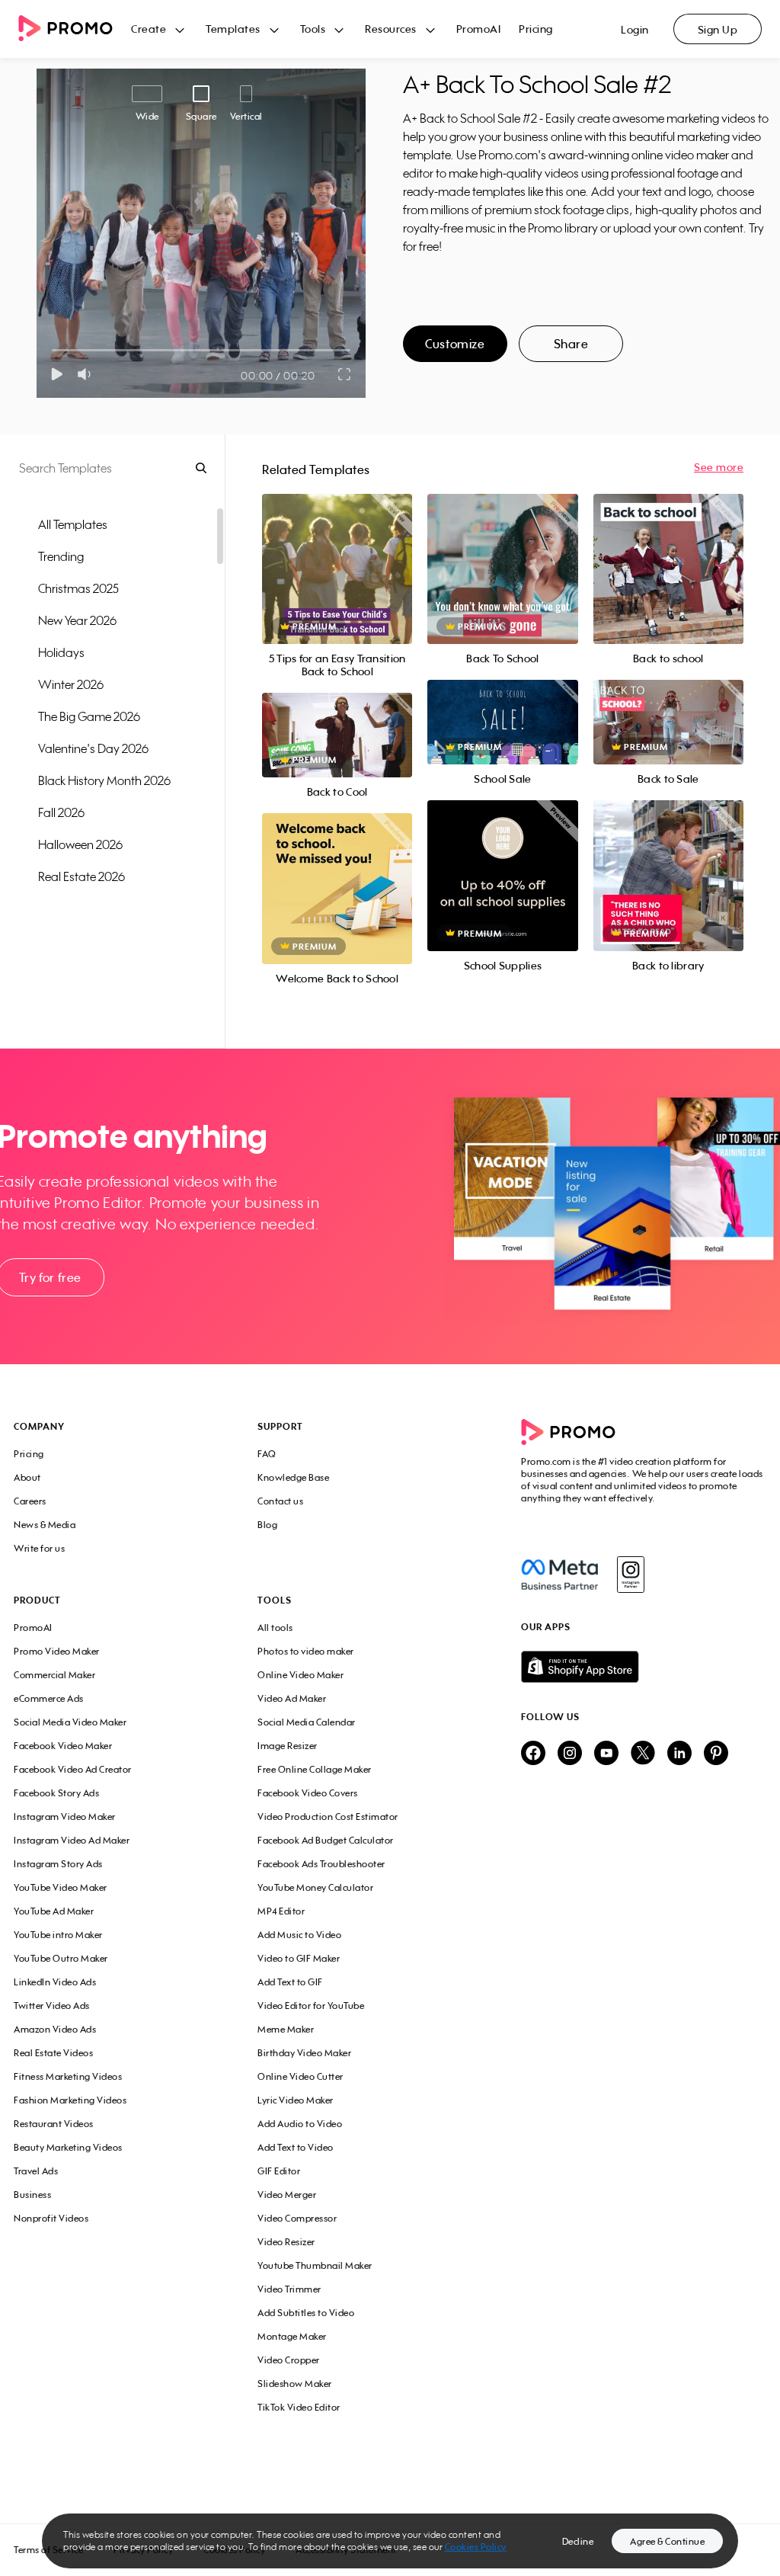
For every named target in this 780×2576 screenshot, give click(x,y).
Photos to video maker (306, 1651)
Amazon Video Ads (55, 2029)
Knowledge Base (293, 1477)
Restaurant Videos (54, 2124)
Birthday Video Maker (304, 2053)
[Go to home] (75, 29)
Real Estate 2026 (82, 876)
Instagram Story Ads (58, 1864)
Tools (313, 29)
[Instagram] (630, 1575)
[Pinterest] (716, 1754)
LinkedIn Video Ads (55, 1982)
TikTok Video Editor (299, 2407)
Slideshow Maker (295, 2384)
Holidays (61, 652)
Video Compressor (297, 2218)
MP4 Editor (281, 1911)
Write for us (39, 1548)
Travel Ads (36, 2171)
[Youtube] (606, 1754)
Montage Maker (292, 2336)
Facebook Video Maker (63, 1746)
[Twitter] (643, 1754)
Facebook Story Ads (56, 1793)
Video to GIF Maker (299, 1958)
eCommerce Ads (49, 1698)
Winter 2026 (71, 684)
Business (32, 2195)
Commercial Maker (54, 1675)
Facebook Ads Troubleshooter (321, 1864)
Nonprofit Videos (51, 2218)
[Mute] (87, 374)
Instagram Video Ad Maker (72, 1840)
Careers (30, 1501)
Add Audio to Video (300, 2124)
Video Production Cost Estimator (328, 1817)
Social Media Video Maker (70, 1722)
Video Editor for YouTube (311, 2006)
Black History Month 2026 (104, 780)
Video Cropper (289, 2360)
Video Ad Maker (292, 1698)
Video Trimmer (289, 2289)
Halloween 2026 (80, 844)
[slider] (52, 350)
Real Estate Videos (53, 2053)
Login (635, 29)
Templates (233, 29)
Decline (578, 2541)
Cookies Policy (476, 2547)
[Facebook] (559, 1575)
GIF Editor (279, 2171)
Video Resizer (286, 2242)
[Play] (57, 374)
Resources (391, 29)
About (27, 1477)
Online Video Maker (300, 1675)
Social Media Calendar (307, 1722)
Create (149, 29)
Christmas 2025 (78, 588)
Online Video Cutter (300, 2076)
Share (571, 344)
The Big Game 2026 (89, 716)
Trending (61, 556)
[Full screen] (345, 374)
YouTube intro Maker (58, 1935)
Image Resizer (288, 1746)
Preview (337, 552)
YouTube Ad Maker (54, 1911)
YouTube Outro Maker (61, 1958)
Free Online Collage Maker (315, 1769)
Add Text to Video (296, 2147)
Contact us (280, 1501)
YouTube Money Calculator (315, 1887)
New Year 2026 (77, 620)
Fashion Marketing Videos (70, 2100)
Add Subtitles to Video (306, 2313)
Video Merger (287, 2195)
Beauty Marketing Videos (68, 2147)
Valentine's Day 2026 (93, 748)
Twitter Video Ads (52, 2006)
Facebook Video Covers (308, 1793)
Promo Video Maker (57, 1651)
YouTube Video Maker (61, 1887)
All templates (73, 524)
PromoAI (479, 29)
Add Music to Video (299, 1935)
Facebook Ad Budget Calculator (326, 1840)
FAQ (267, 1454)
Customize (455, 344)
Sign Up (718, 29)
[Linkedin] (679, 1754)
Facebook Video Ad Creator (73, 1769)
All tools (275, 1628)
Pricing (536, 29)
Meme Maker (286, 2029)
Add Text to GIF (290, 1982)
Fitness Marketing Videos (68, 2076)
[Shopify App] (644, 1667)
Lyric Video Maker (296, 2100)
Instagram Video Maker (65, 1817)
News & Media (45, 1525)
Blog (267, 1525)
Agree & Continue (667, 2541)
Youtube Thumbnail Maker (315, 2265)
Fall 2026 (61, 812)
